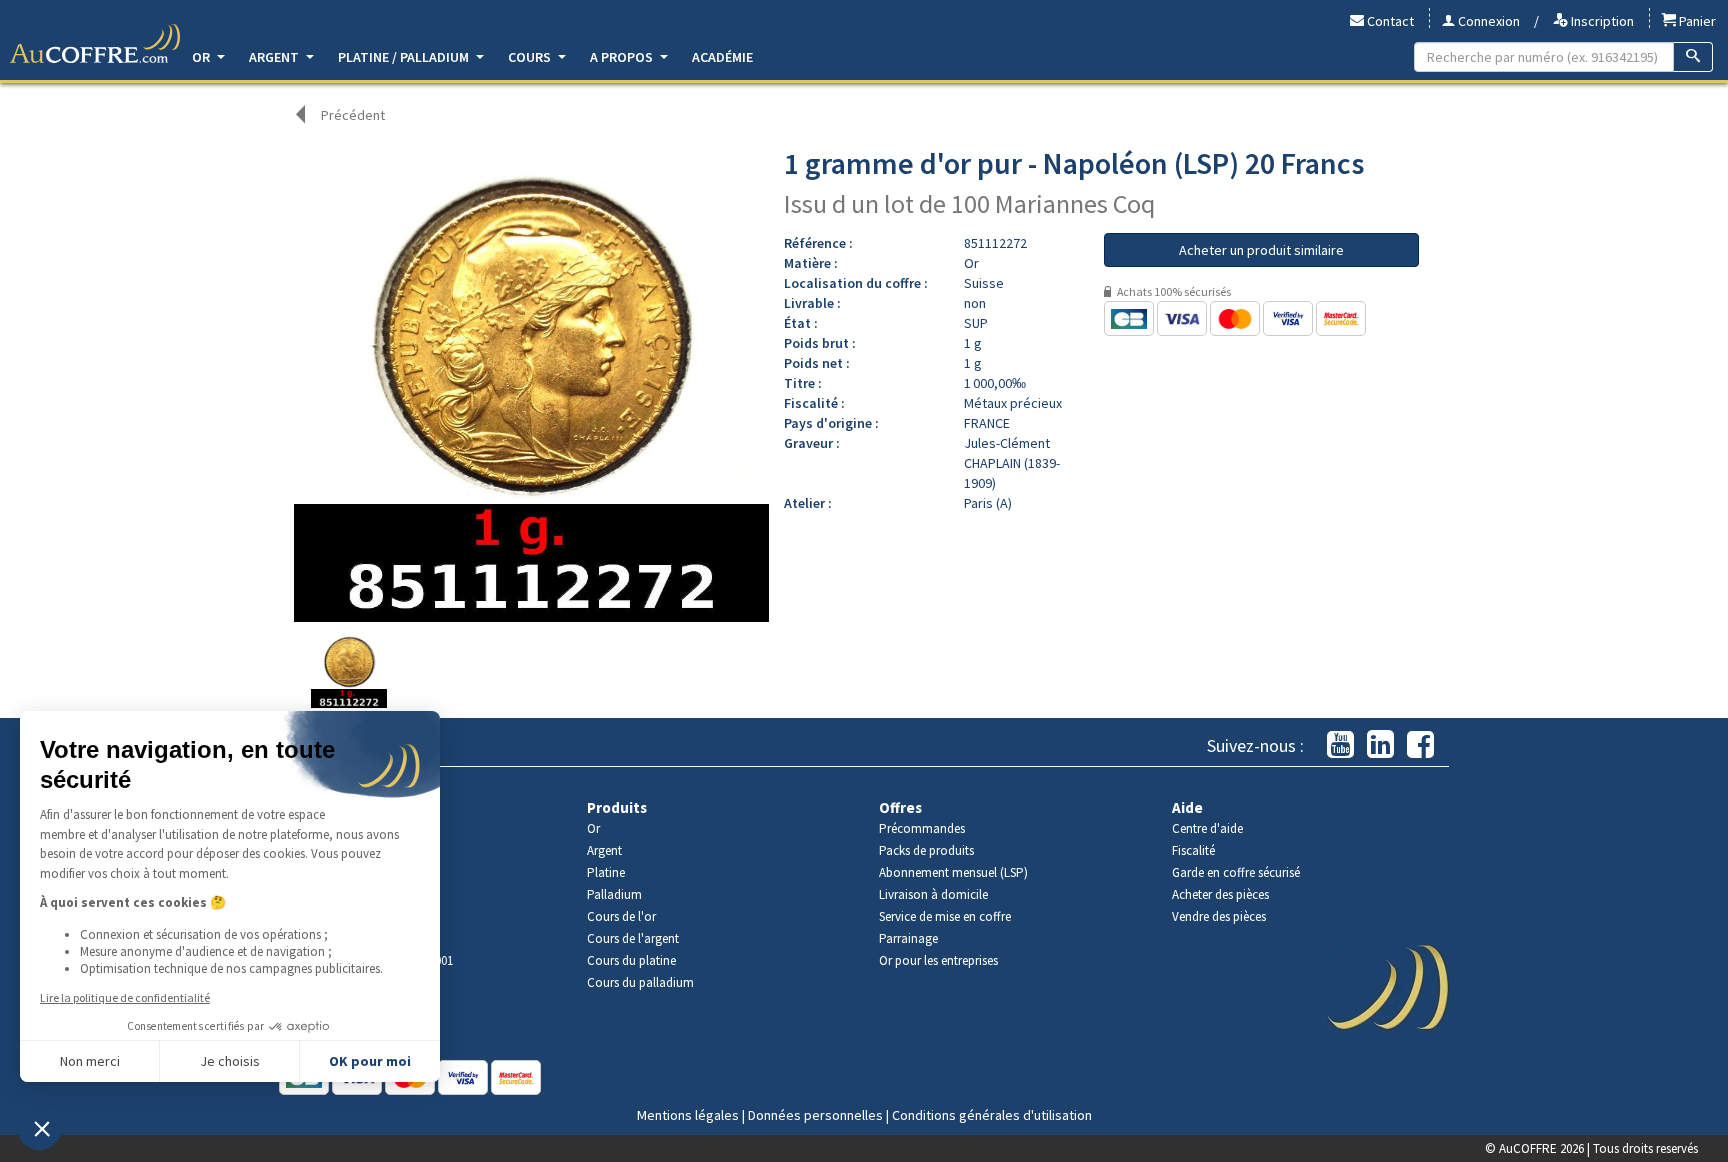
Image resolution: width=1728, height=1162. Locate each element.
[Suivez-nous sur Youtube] (1340, 745)
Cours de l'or (621, 916)
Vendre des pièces (1219, 916)
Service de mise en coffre (945, 916)
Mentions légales (688, 1115)
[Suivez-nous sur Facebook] (1420, 745)
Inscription (1601, 21)
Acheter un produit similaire (1261, 250)
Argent (275, 57)
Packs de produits (926, 850)
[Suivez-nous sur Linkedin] (1380, 745)
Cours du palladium (640, 982)
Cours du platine (631, 960)
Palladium (614, 894)
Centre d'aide (1207, 828)
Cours (531, 57)
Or (202, 57)
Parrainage (908, 938)
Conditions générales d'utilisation (992, 1115)
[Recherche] (1693, 57)
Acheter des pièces (1220, 894)
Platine (606, 872)
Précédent (353, 115)
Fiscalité (1193, 850)
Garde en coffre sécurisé (1236, 872)
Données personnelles (815, 1115)
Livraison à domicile (933, 894)
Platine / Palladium (405, 57)
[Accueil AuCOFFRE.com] (95, 44)
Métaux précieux (1013, 403)
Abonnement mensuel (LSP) (953, 872)
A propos (623, 57)
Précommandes (922, 828)
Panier (1696, 21)
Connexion (1487, 21)
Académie (722, 57)
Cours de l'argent (633, 938)
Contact (1389, 21)
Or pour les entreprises (938, 960)
